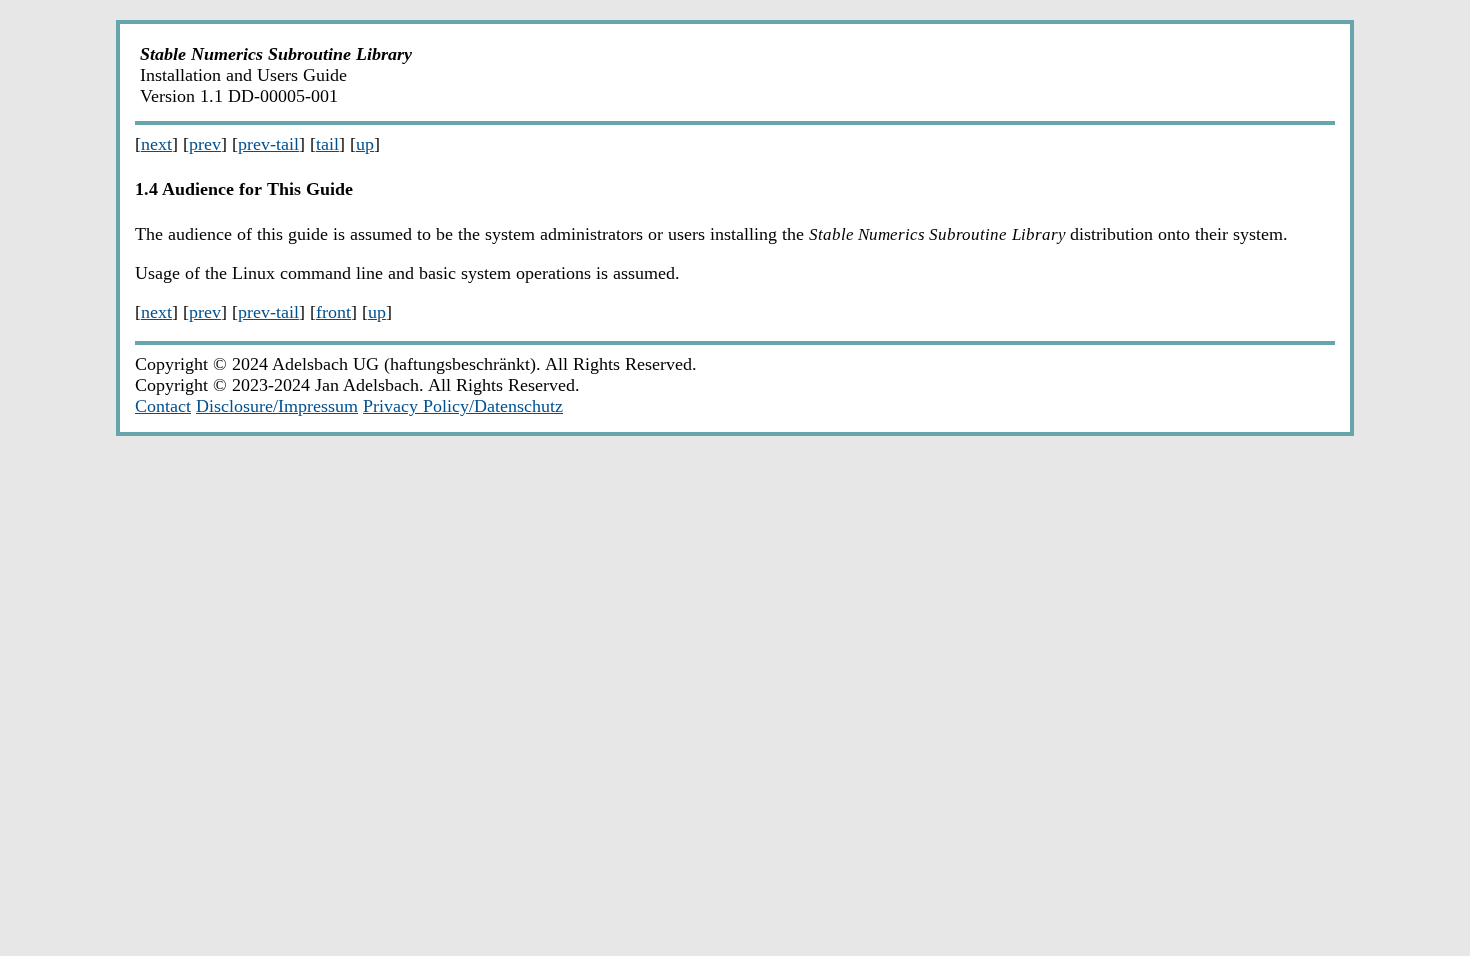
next (156, 144)
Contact (163, 406)
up (365, 144)
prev (205, 144)
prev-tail (268, 144)
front (333, 312)
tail (327, 144)
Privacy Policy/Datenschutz (463, 406)
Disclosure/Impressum (277, 406)
